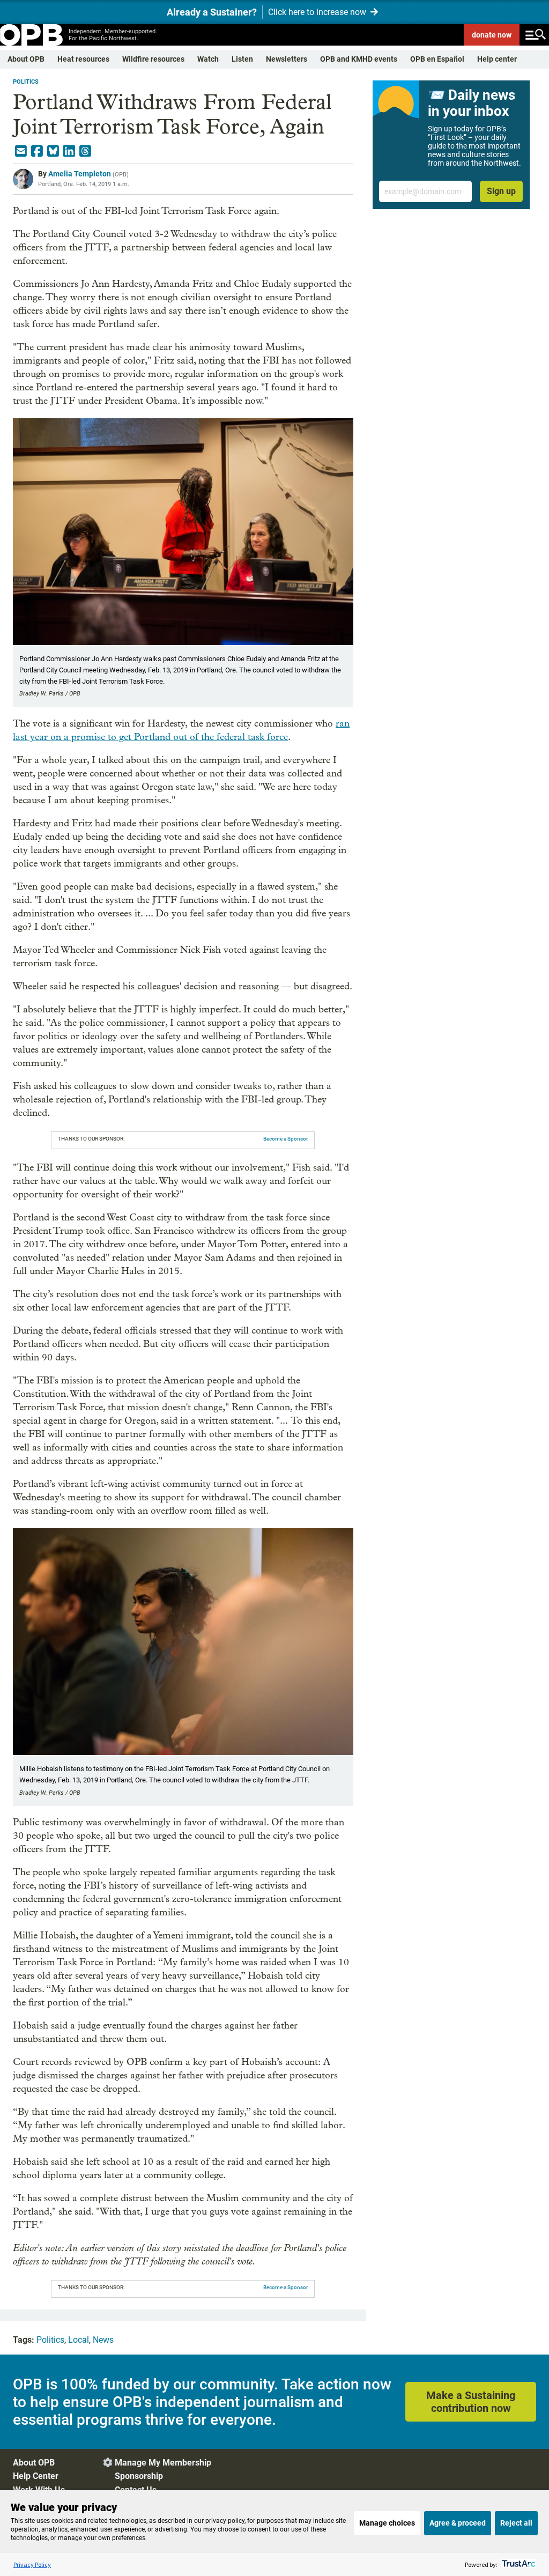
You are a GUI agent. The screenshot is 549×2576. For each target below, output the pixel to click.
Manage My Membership (163, 2463)
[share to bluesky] (53, 151)
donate (492, 35)
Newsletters (287, 59)
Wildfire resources (153, 59)
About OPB (26, 59)
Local (79, 2340)
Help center (497, 59)
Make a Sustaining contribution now (471, 2402)
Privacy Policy (32, 2564)
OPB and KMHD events (359, 59)
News (103, 2340)
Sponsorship (139, 2476)
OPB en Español (437, 59)
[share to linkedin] (69, 151)
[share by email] (21, 151)
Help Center (36, 2476)
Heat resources (83, 59)
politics (26, 82)
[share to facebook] (37, 151)
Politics (50, 2340)
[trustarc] (518, 2564)
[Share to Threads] (85, 151)
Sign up (501, 191)
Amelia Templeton (80, 174)
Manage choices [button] (387, 2523)
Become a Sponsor (285, 1139)
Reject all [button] (516, 2523)
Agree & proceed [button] (458, 2523)
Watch (208, 59)
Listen (242, 59)
